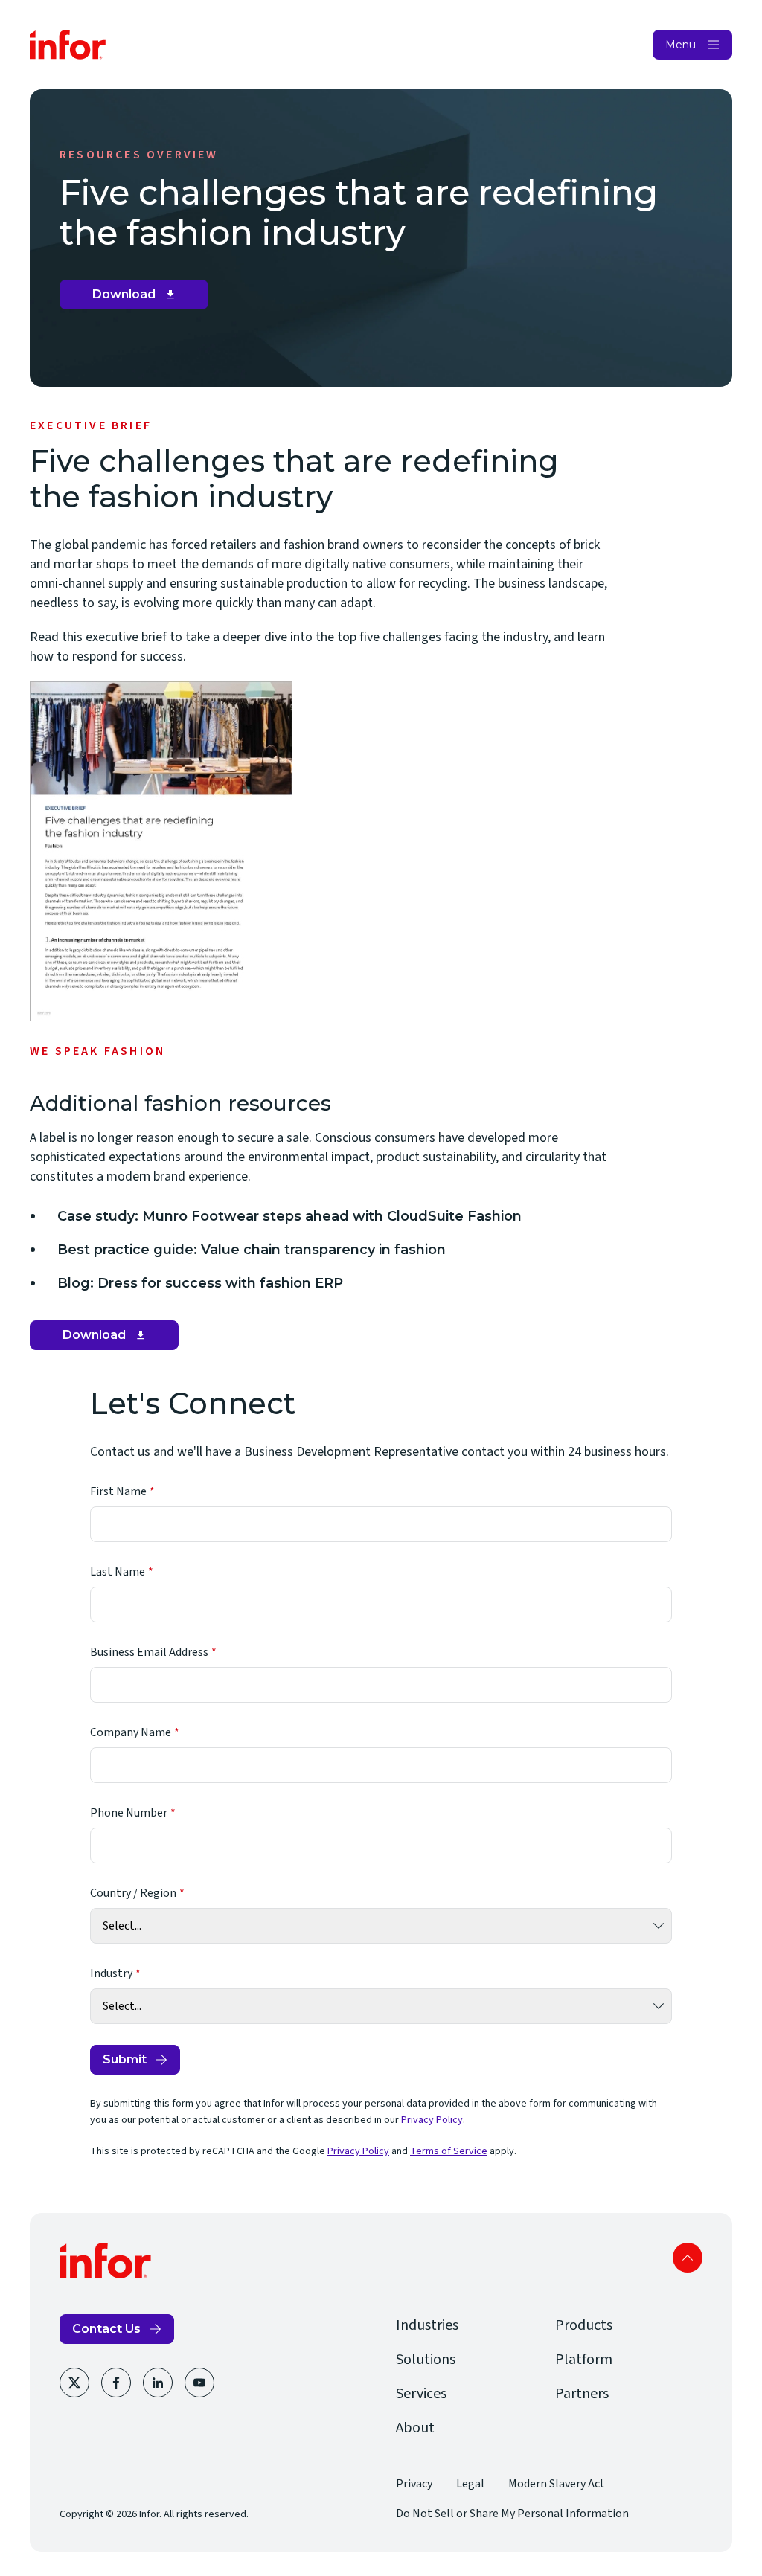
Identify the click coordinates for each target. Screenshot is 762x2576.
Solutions (426, 2360)
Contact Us (106, 2329)
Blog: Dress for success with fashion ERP (200, 1283)
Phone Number (129, 1813)
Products (584, 2325)
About (415, 2428)
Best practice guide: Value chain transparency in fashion (252, 1250)
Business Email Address (149, 1652)
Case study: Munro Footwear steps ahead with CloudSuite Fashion (289, 1216)
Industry (111, 1973)
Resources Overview (139, 155)
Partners (582, 2394)
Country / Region (133, 1893)
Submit (125, 2059)
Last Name (118, 1572)
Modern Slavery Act (557, 2484)
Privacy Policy (432, 2120)
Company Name (131, 1732)
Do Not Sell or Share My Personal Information (512, 2514)
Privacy (414, 2484)
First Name (118, 1491)
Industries (427, 2325)
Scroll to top (688, 2258)
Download (140, 298)
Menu (681, 45)
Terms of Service (449, 2151)
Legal (470, 2484)
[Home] (68, 45)
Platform (584, 2360)
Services (421, 2394)
